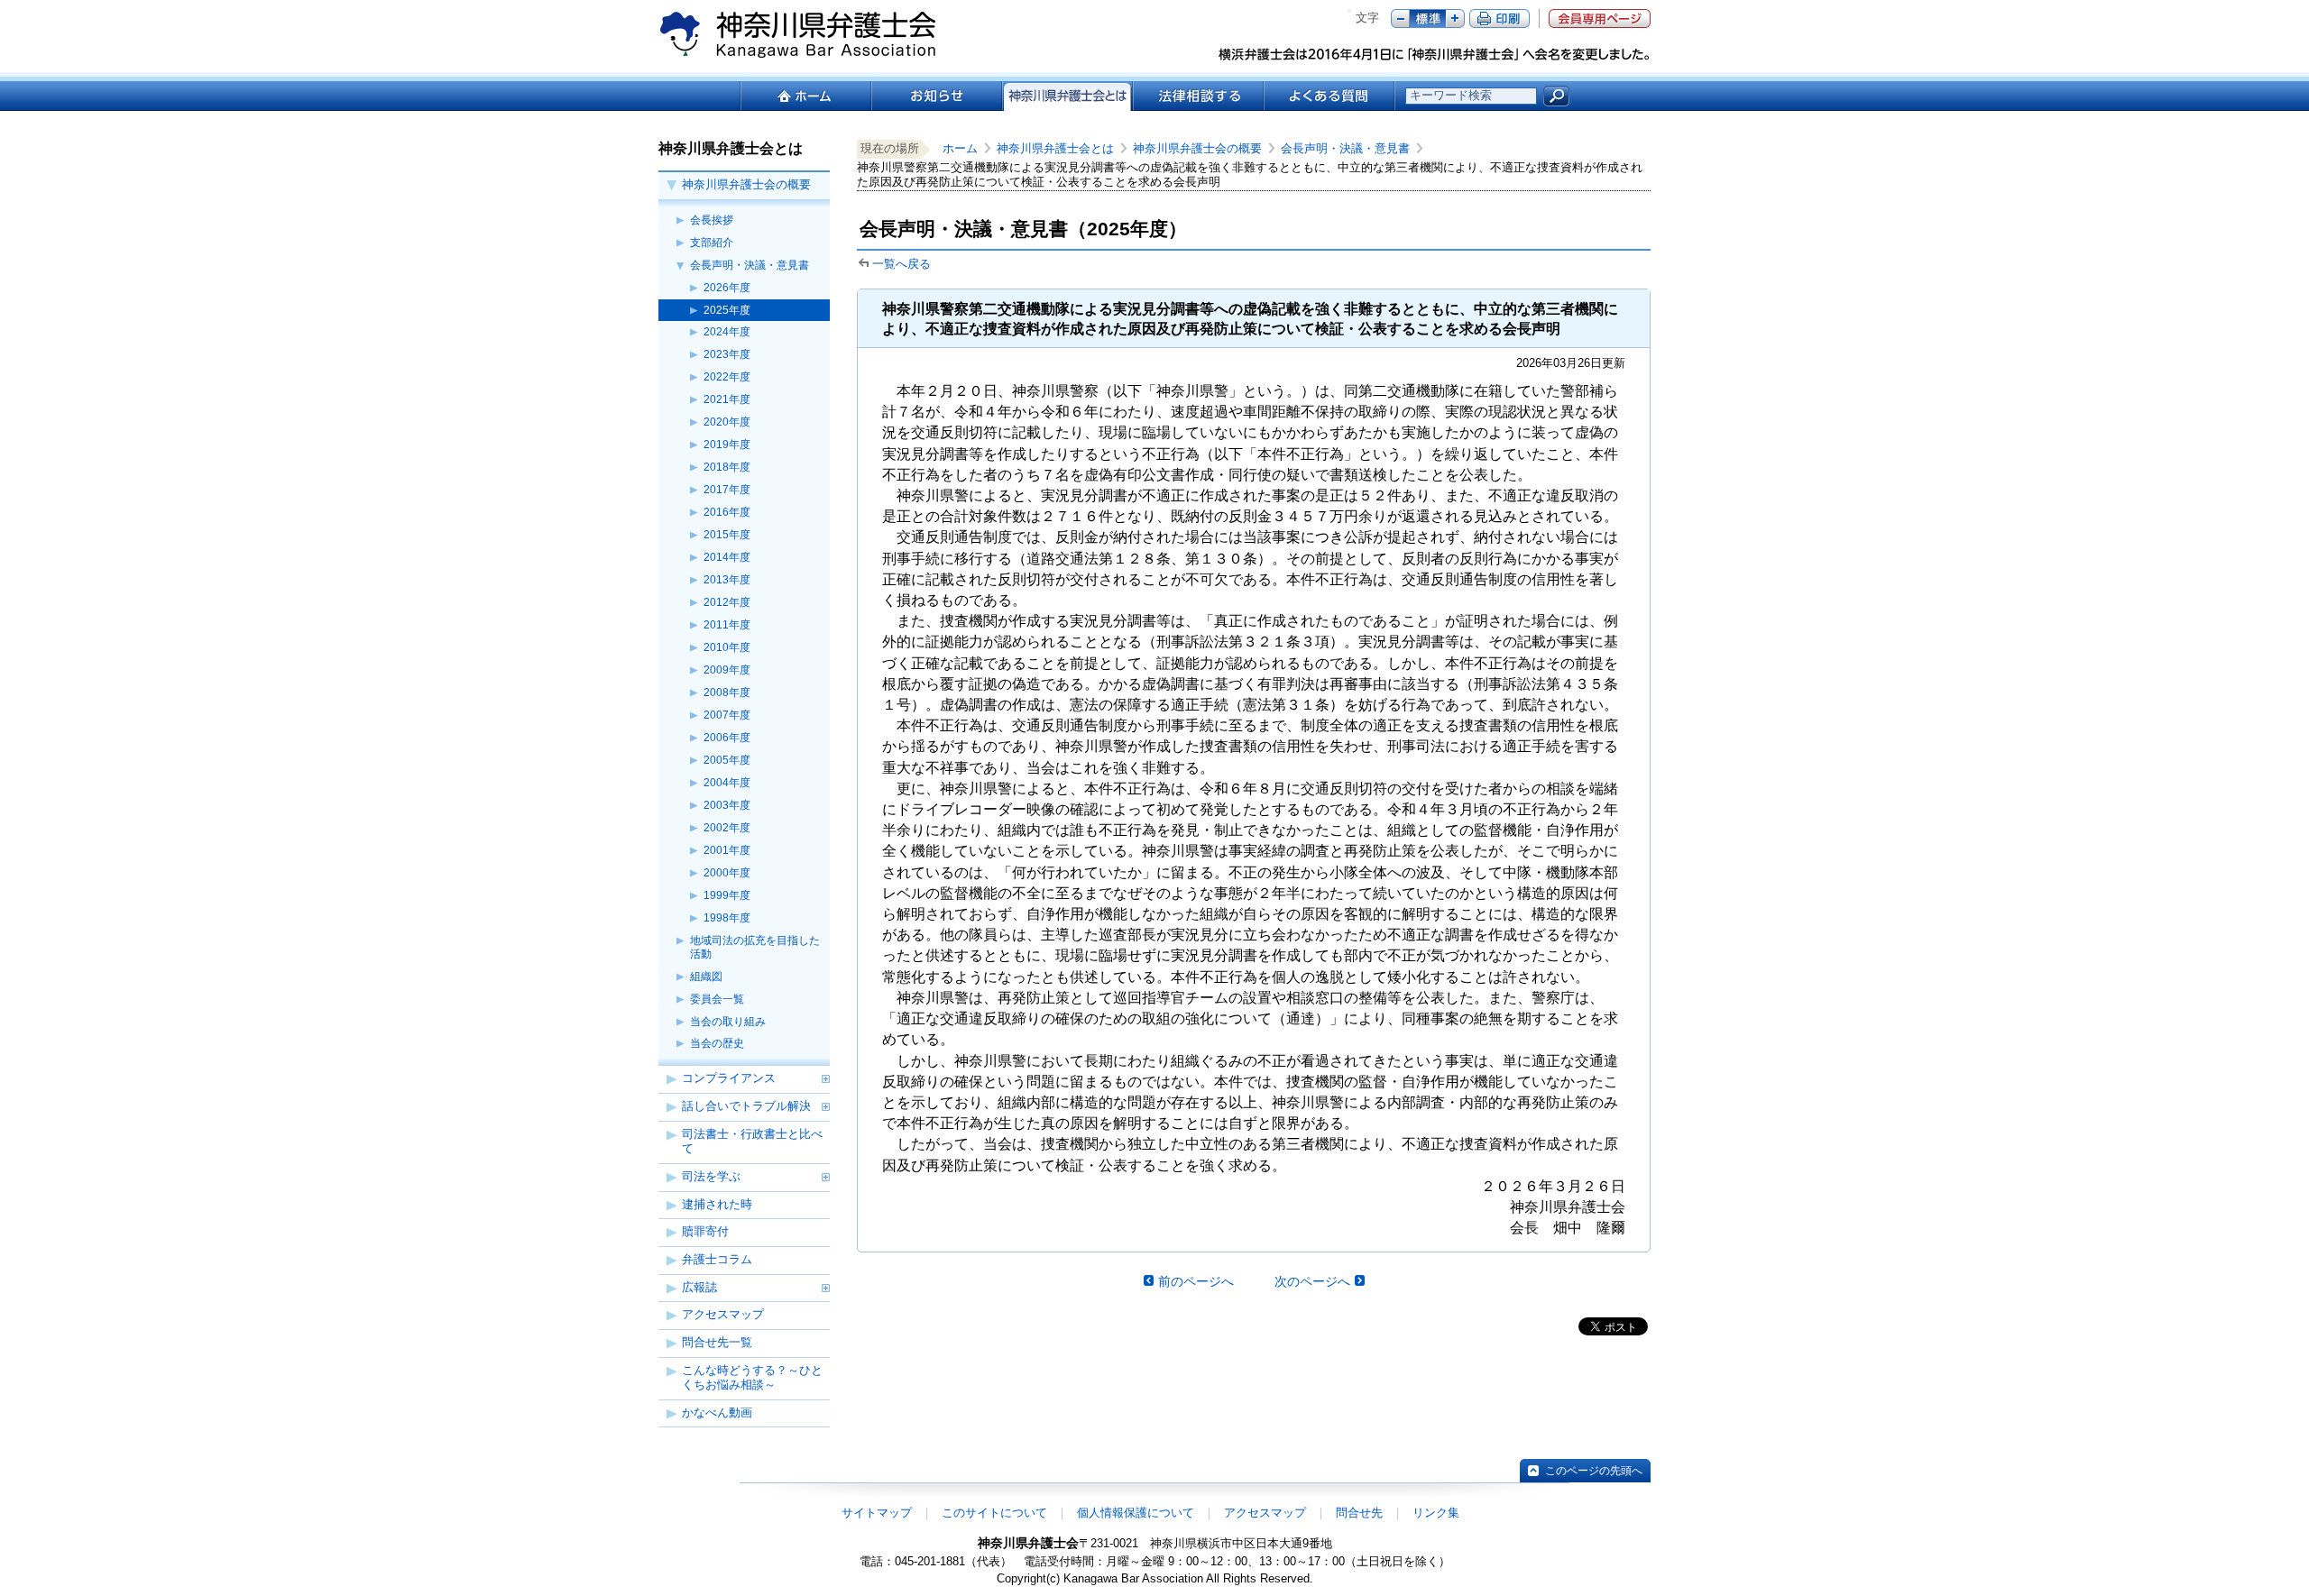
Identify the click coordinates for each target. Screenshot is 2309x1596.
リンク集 (1436, 1513)
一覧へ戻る (902, 264)
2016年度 (727, 512)
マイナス (1400, 18)
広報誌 (699, 1287)
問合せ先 (1359, 1513)
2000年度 (727, 873)
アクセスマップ (723, 1314)
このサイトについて (994, 1513)
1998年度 (727, 918)
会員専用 (1600, 18)
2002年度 (727, 828)
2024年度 (727, 332)
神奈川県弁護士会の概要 (746, 184)
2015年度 (727, 535)
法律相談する (1197, 96)
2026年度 (727, 288)
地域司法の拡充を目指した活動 (755, 947)
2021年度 (727, 399)
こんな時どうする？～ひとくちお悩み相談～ (752, 1378)
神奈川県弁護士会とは (1055, 148)
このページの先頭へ (1594, 1471)
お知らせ (936, 96)
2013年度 (727, 580)
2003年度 (727, 805)
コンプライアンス (729, 1078)
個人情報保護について (1136, 1513)
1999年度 (727, 895)
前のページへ (1196, 1281)
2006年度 (727, 738)
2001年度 (727, 850)
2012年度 (727, 602)
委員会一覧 (717, 999)
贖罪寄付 (705, 1231)
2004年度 (727, 783)
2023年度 (727, 354)
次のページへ (1312, 1281)
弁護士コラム (717, 1259)
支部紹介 (712, 243)
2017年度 (727, 490)
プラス (1455, 18)
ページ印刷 (1499, 18)
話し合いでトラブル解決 (746, 1106)
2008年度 (727, 693)
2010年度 (727, 647)
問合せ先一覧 (717, 1342)
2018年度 (727, 467)
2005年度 (727, 760)
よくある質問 (1329, 96)
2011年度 (727, 625)
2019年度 (727, 445)
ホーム (805, 96)
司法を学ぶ (711, 1176)
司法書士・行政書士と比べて (752, 1142)
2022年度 (727, 377)
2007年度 (727, 715)
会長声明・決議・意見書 (750, 265)
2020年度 (727, 422)
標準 (1428, 18)
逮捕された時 (717, 1204)
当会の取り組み (728, 1022)
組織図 (706, 977)
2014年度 (727, 557)
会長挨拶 (712, 220)
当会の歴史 (717, 1043)
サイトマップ (877, 1513)
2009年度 (727, 670)
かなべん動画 (717, 1413)
